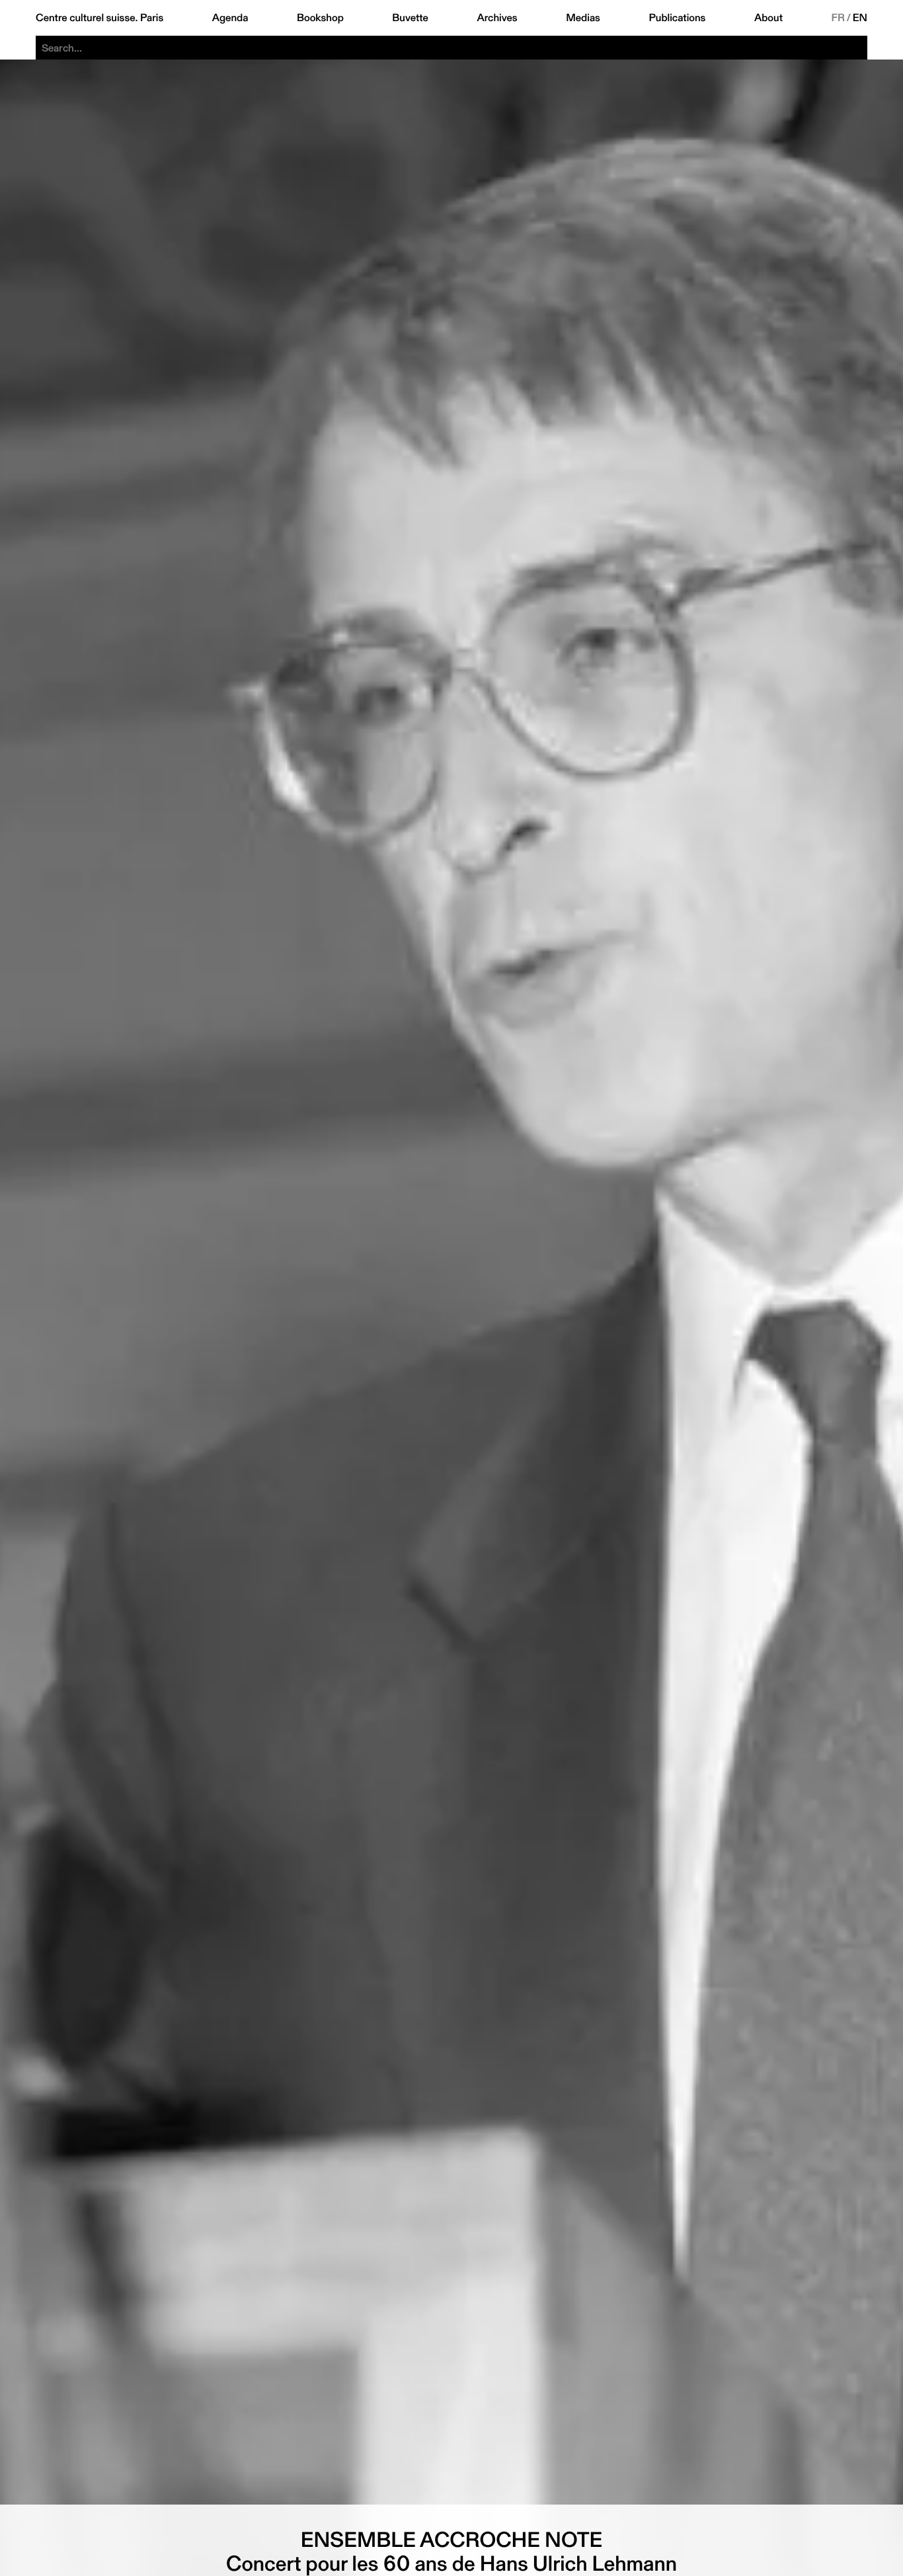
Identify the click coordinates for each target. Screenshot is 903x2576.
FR (839, 18)
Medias (583, 18)
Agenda (230, 18)
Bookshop (320, 18)
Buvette (410, 18)
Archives (497, 18)
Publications (677, 18)
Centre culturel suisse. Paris (99, 18)
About (768, 18)
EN (860, 18)
